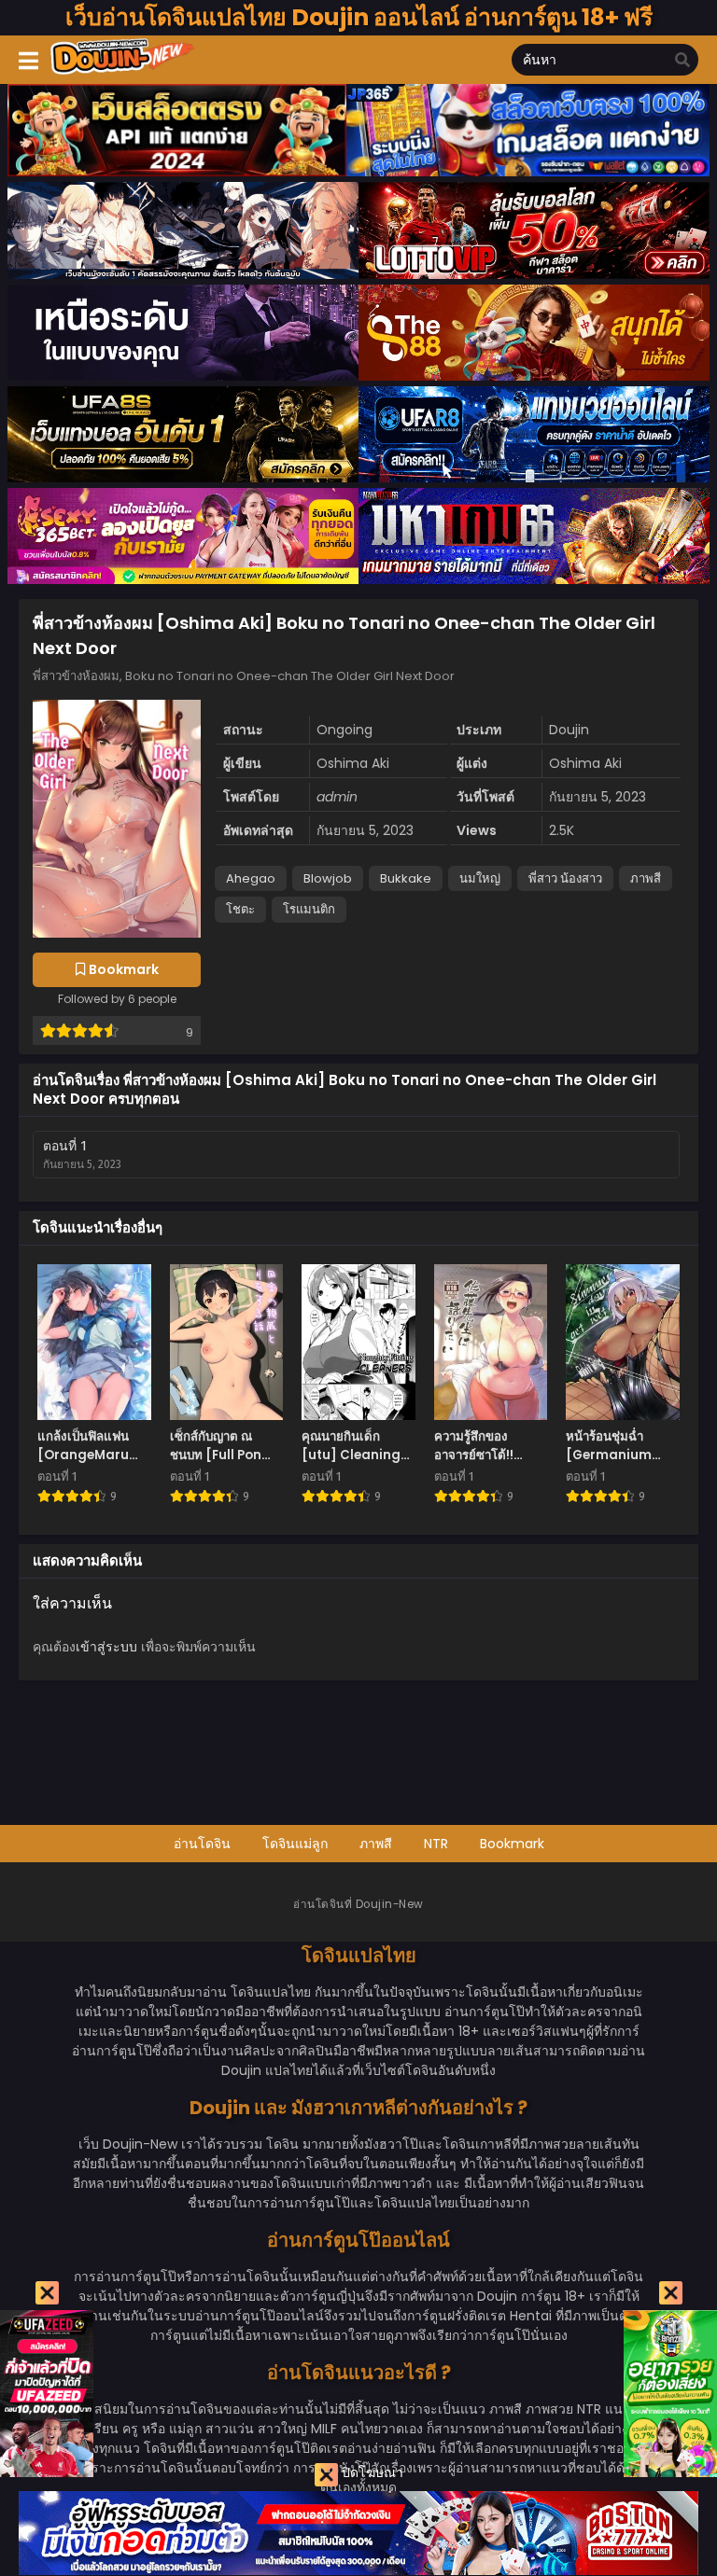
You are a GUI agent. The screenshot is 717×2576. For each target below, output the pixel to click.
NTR (436, 1844)
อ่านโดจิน (202, 1844)
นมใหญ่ (480, 878)
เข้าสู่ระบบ (106, 1647)
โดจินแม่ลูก (295, 1844)
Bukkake (406, 878)
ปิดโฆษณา (371, 2472)
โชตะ (240, 909)
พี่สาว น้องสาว (565, 878)
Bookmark (512, 1844)
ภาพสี (646, 878)
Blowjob (328, 878)
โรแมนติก (309, 909)
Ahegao (251, 878)
